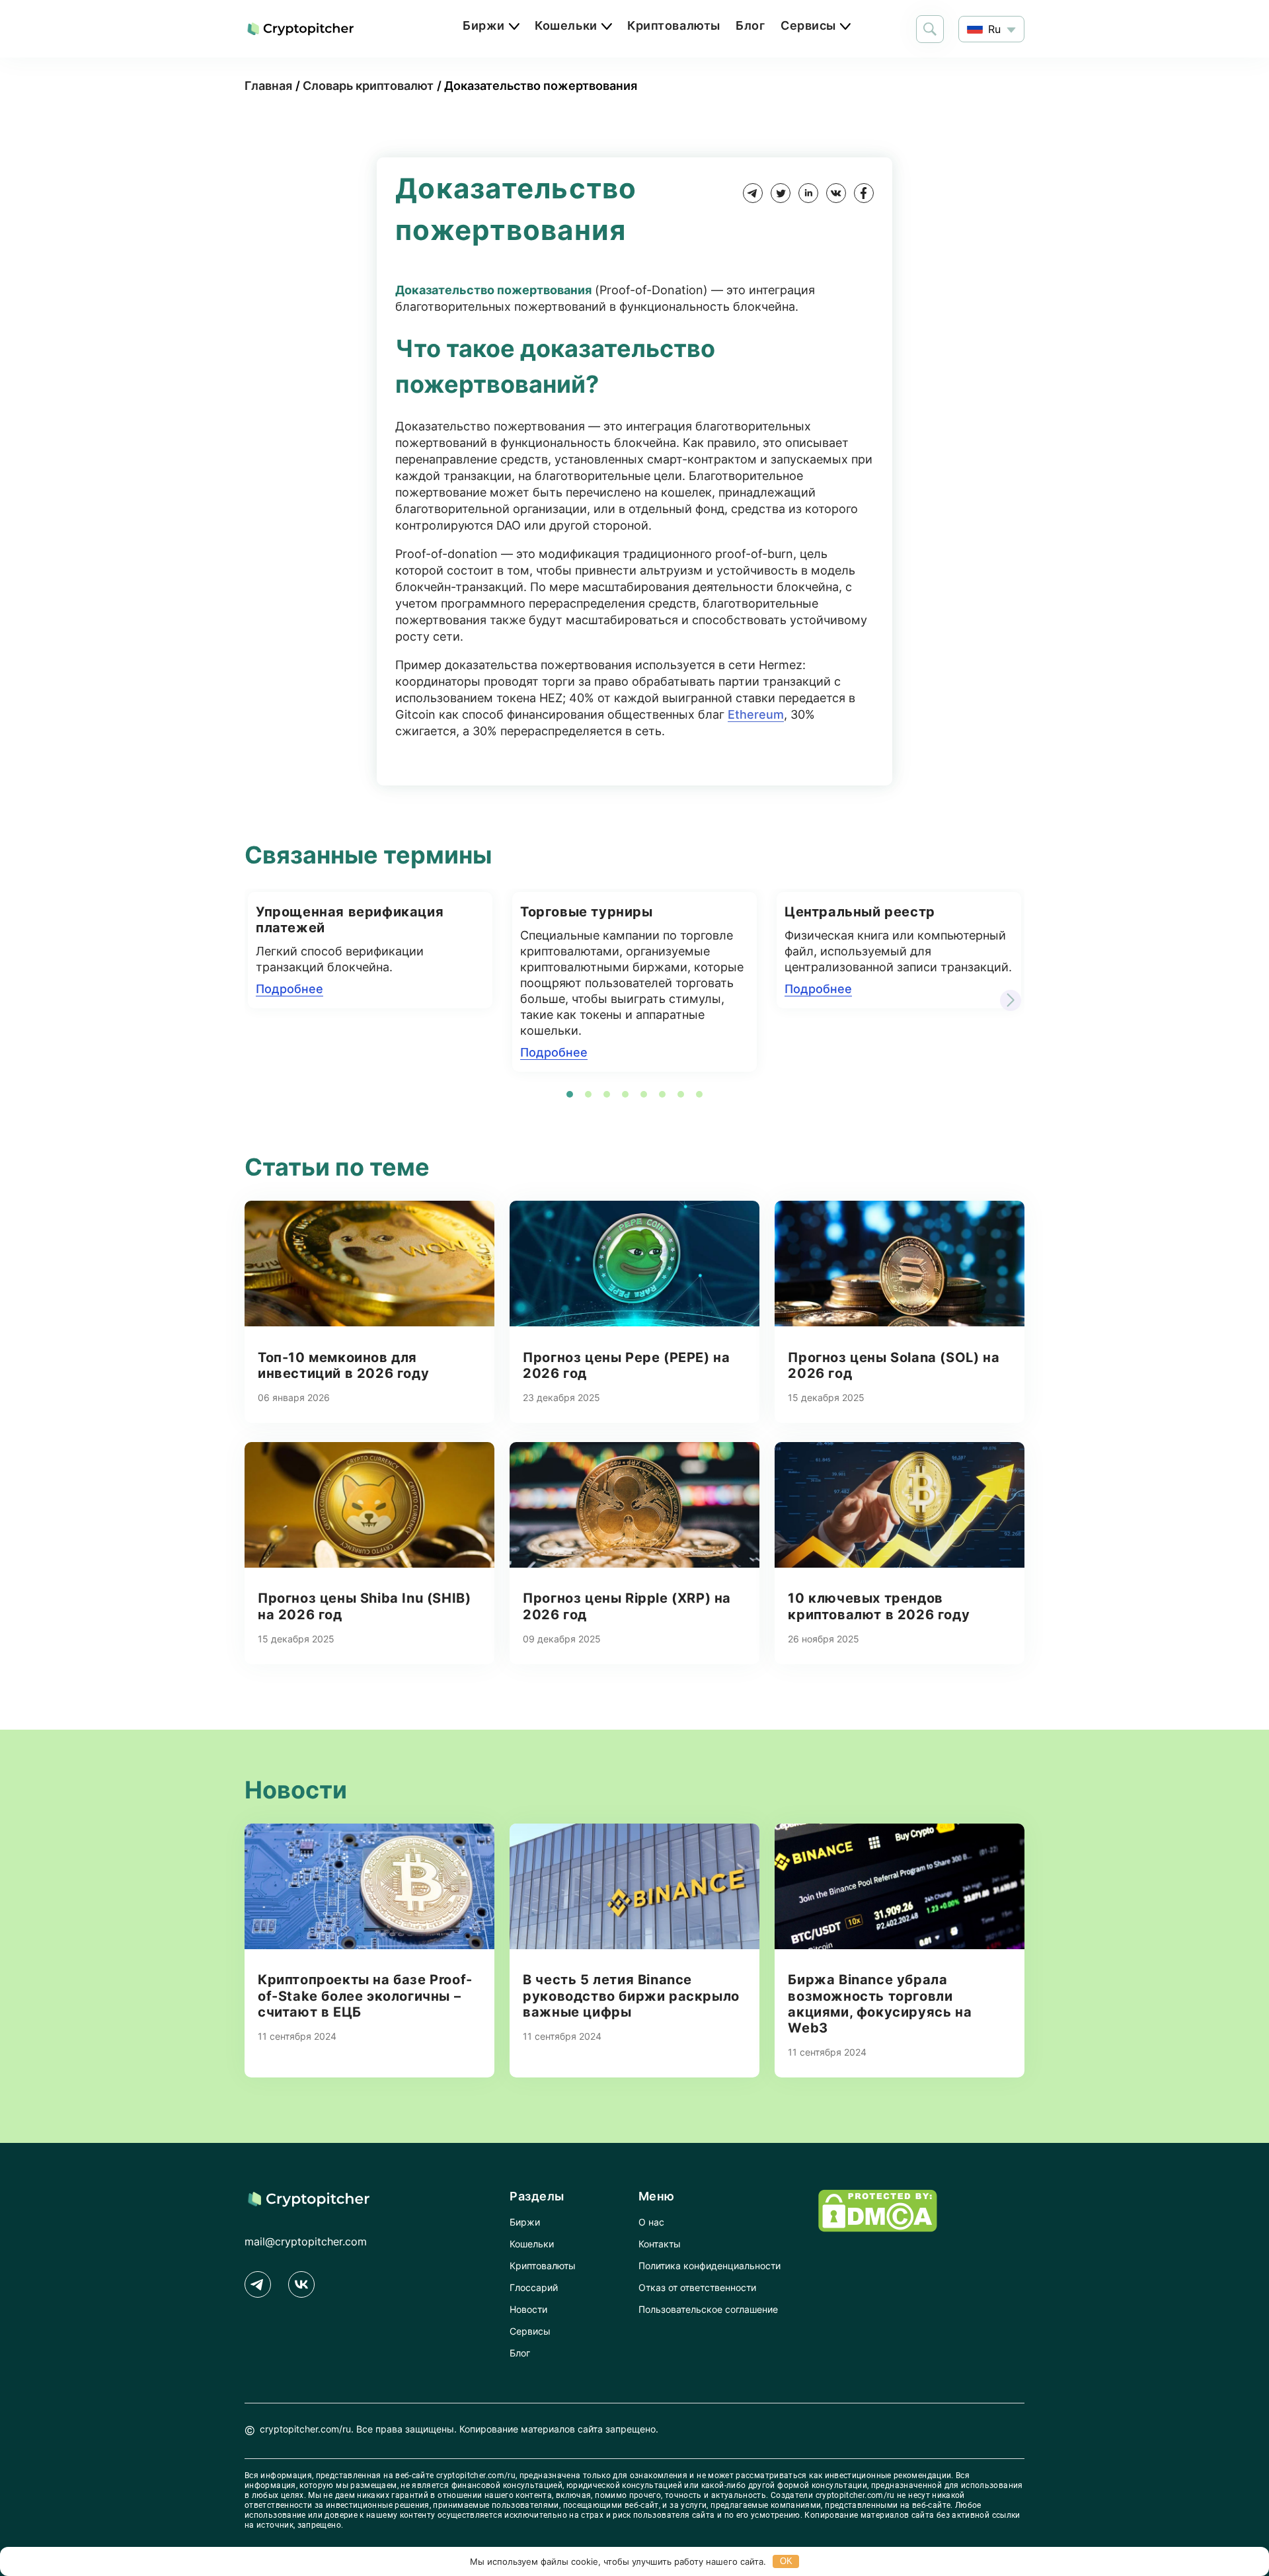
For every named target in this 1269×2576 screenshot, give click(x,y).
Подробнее (289, 989)
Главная (268, 86)
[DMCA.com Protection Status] (878, 2228)
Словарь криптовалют (368, 86)
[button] (1011, 1000)
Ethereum (756, 714)
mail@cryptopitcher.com (306, 2241)
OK (786, 2561)
